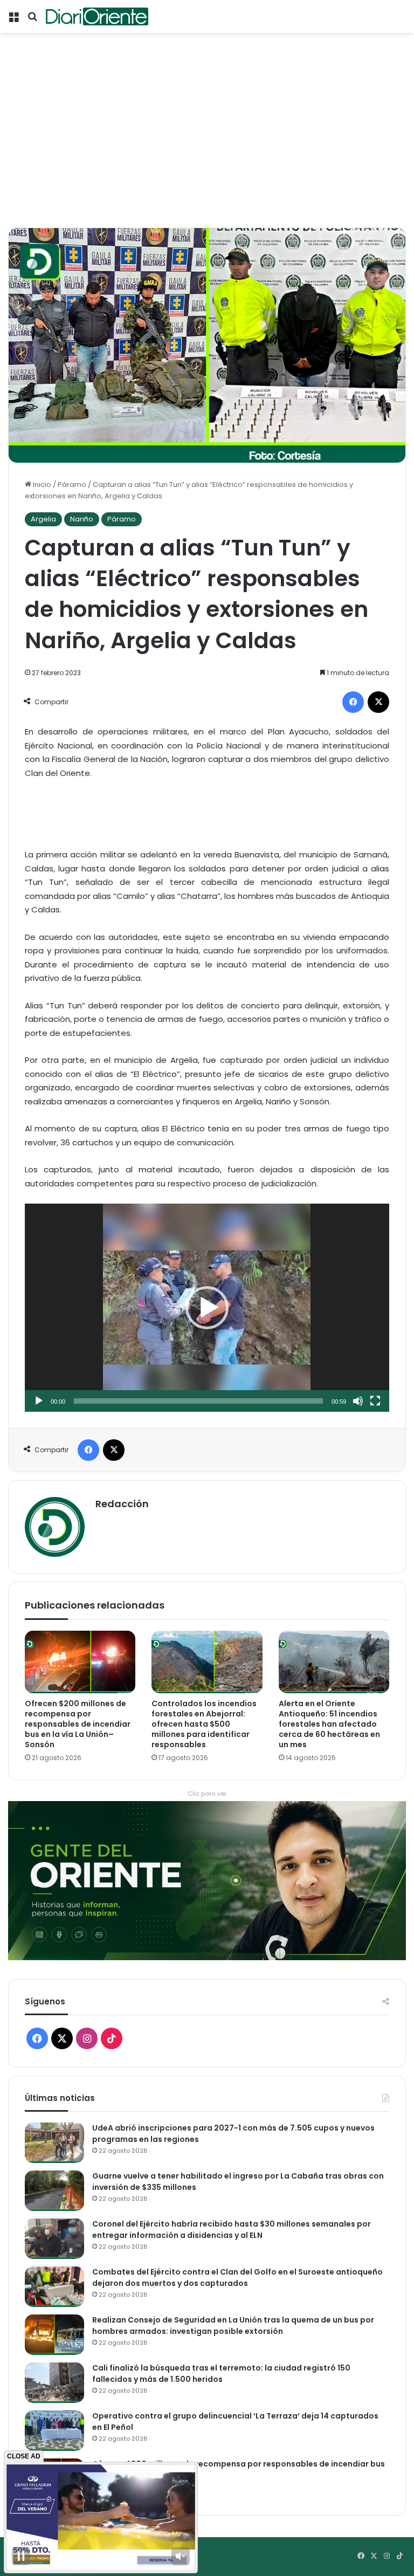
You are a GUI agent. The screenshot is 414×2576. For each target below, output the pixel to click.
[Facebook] (353, 702)
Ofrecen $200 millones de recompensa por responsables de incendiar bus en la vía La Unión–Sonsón (78, 1724)
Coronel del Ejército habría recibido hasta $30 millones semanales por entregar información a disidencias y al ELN (232, 2230)
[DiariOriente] (97, 16)
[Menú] (13, 20)
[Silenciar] (358, 1401)
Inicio (41, 485)
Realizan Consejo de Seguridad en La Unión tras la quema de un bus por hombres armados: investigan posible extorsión (233, 2326)
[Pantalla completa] (375, 1401)
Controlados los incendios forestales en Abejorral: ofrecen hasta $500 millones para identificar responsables (204, 1724)
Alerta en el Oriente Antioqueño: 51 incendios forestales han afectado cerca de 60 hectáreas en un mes (329, 1724)
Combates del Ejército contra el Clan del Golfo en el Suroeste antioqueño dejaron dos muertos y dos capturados (237, 2278)
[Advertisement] (207, 147)
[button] (207, 1308)
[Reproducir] (39, 1401)
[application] (207, 1307)
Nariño (82, 519)
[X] (378, 702)
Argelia (43, 519)
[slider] (198, 1401)
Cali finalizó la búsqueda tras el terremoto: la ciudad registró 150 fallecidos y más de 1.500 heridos (221, 2374)
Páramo (72, 485)
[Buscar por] (32, 20)
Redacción (122, 1504)
